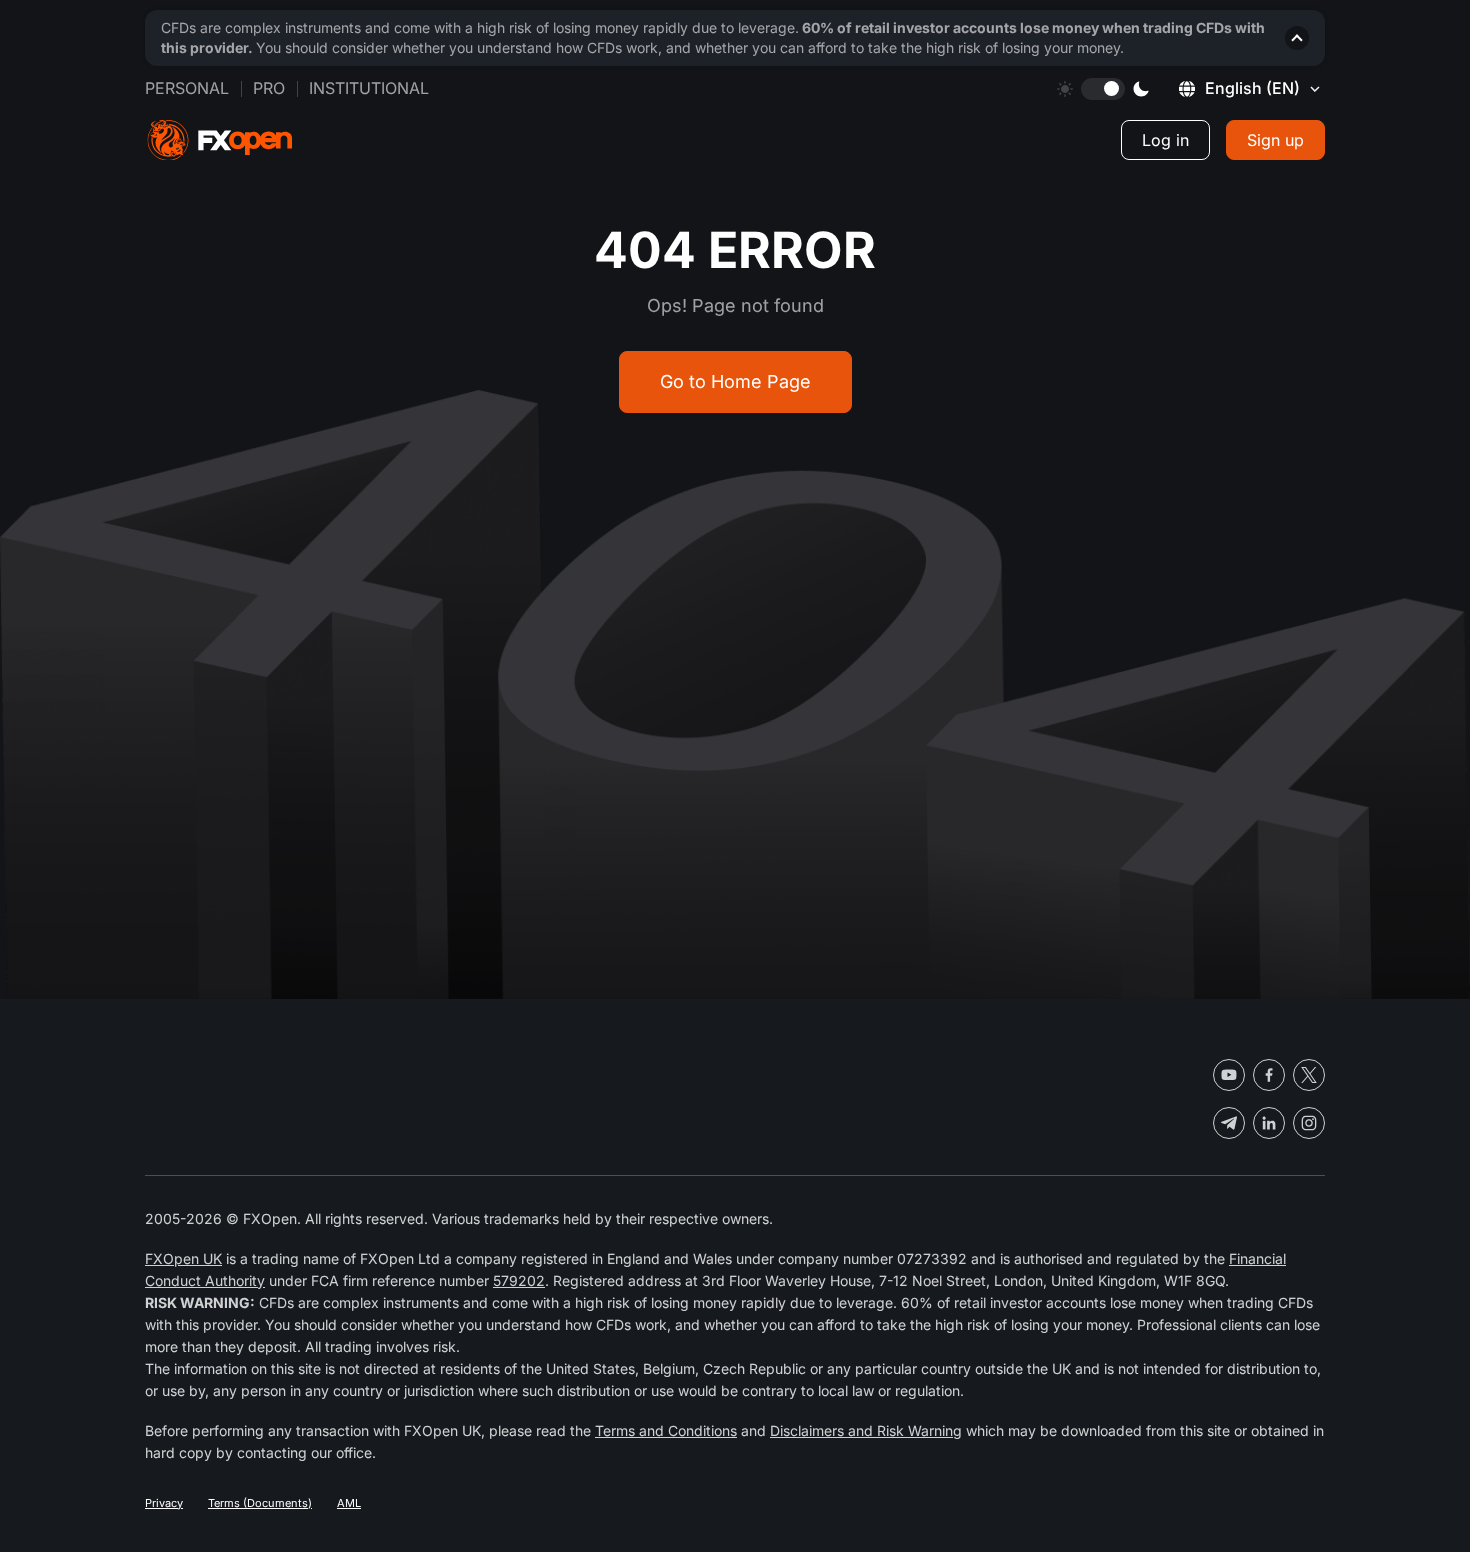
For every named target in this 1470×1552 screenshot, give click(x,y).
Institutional (369, 88)
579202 (519, 1280)
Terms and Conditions (666, 1430)
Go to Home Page (735, 381)
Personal (187, 88)
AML (349, 1503)
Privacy (164, 1503)
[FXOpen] (220, 140)
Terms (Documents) (260, 1503)
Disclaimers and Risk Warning (866, 1430)
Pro (269, 88)
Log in (1165, 140)
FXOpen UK (183, 1258)
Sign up (1275, 140)
